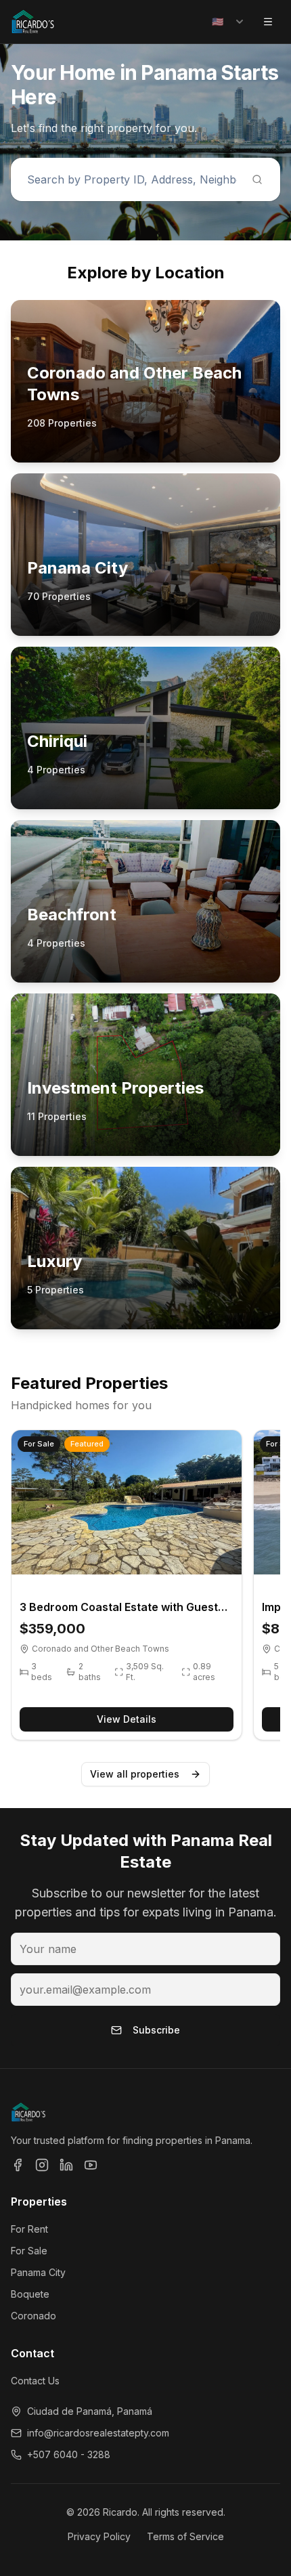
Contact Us (35, 2381)
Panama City (38, 2272)
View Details (127, 1719)
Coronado (33, 2316)
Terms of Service (185, 2536)
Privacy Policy (99, 2536)
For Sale (29, 2251)
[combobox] (228, 22)
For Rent (29, 2229)
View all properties (135, 1774)
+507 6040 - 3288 (69, 2454)
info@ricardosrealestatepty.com (98, 2433)
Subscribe (156, 2030)
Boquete (30, 2294)
